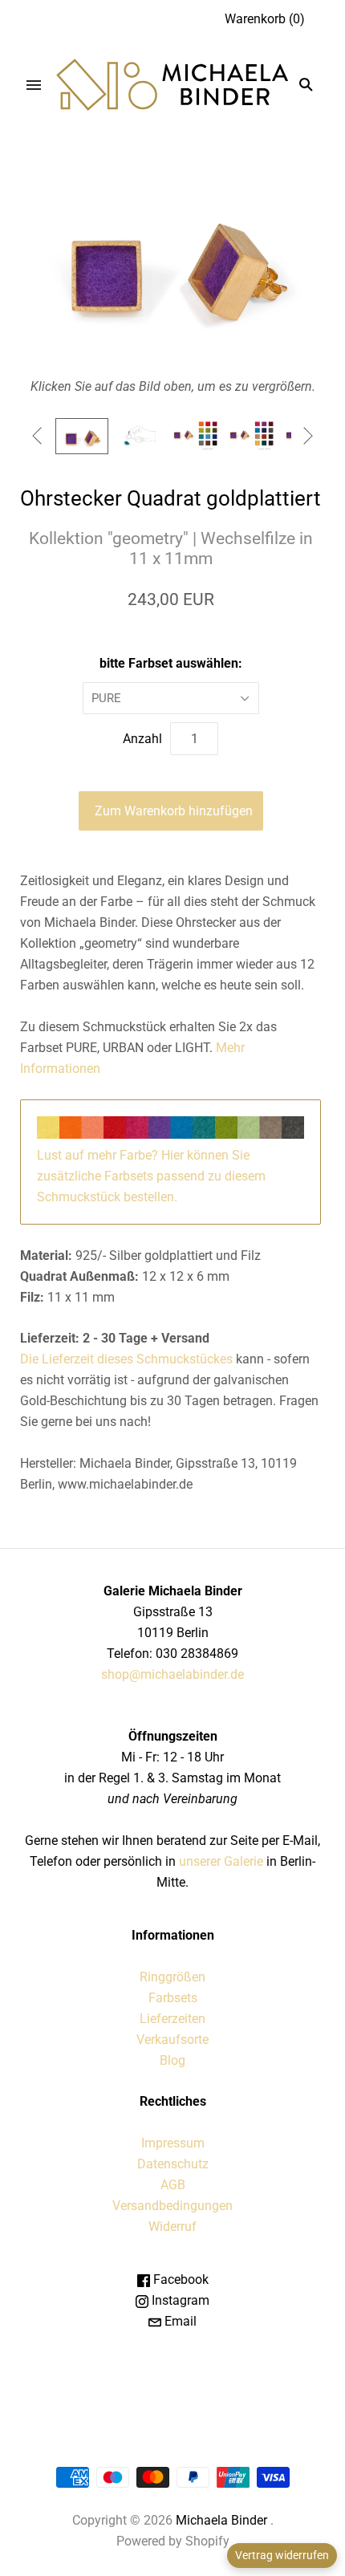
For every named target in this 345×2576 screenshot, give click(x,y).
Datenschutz (173, 2164)
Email (179, 2321)
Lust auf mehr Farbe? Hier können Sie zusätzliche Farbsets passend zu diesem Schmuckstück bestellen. (151, 1176)
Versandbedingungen (172, 2206)
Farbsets (173, 1998)
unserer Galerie (221, 1861)
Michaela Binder (221, 2520)
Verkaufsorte (172, 2040)
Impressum (173, 2143)
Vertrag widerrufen (282, 2555)
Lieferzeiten (172, 2019)
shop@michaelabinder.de (172, 1674)
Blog (172, 2060)
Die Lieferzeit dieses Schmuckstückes (128, 1359)
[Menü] (34, 85)
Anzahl (142, 739)
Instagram (179, 2300)
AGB (173, 2185)
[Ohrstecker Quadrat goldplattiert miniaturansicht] (82, 436)
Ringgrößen (172, 1977)
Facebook (179, 2279)
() (265, 19)
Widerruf (172, 2227)
